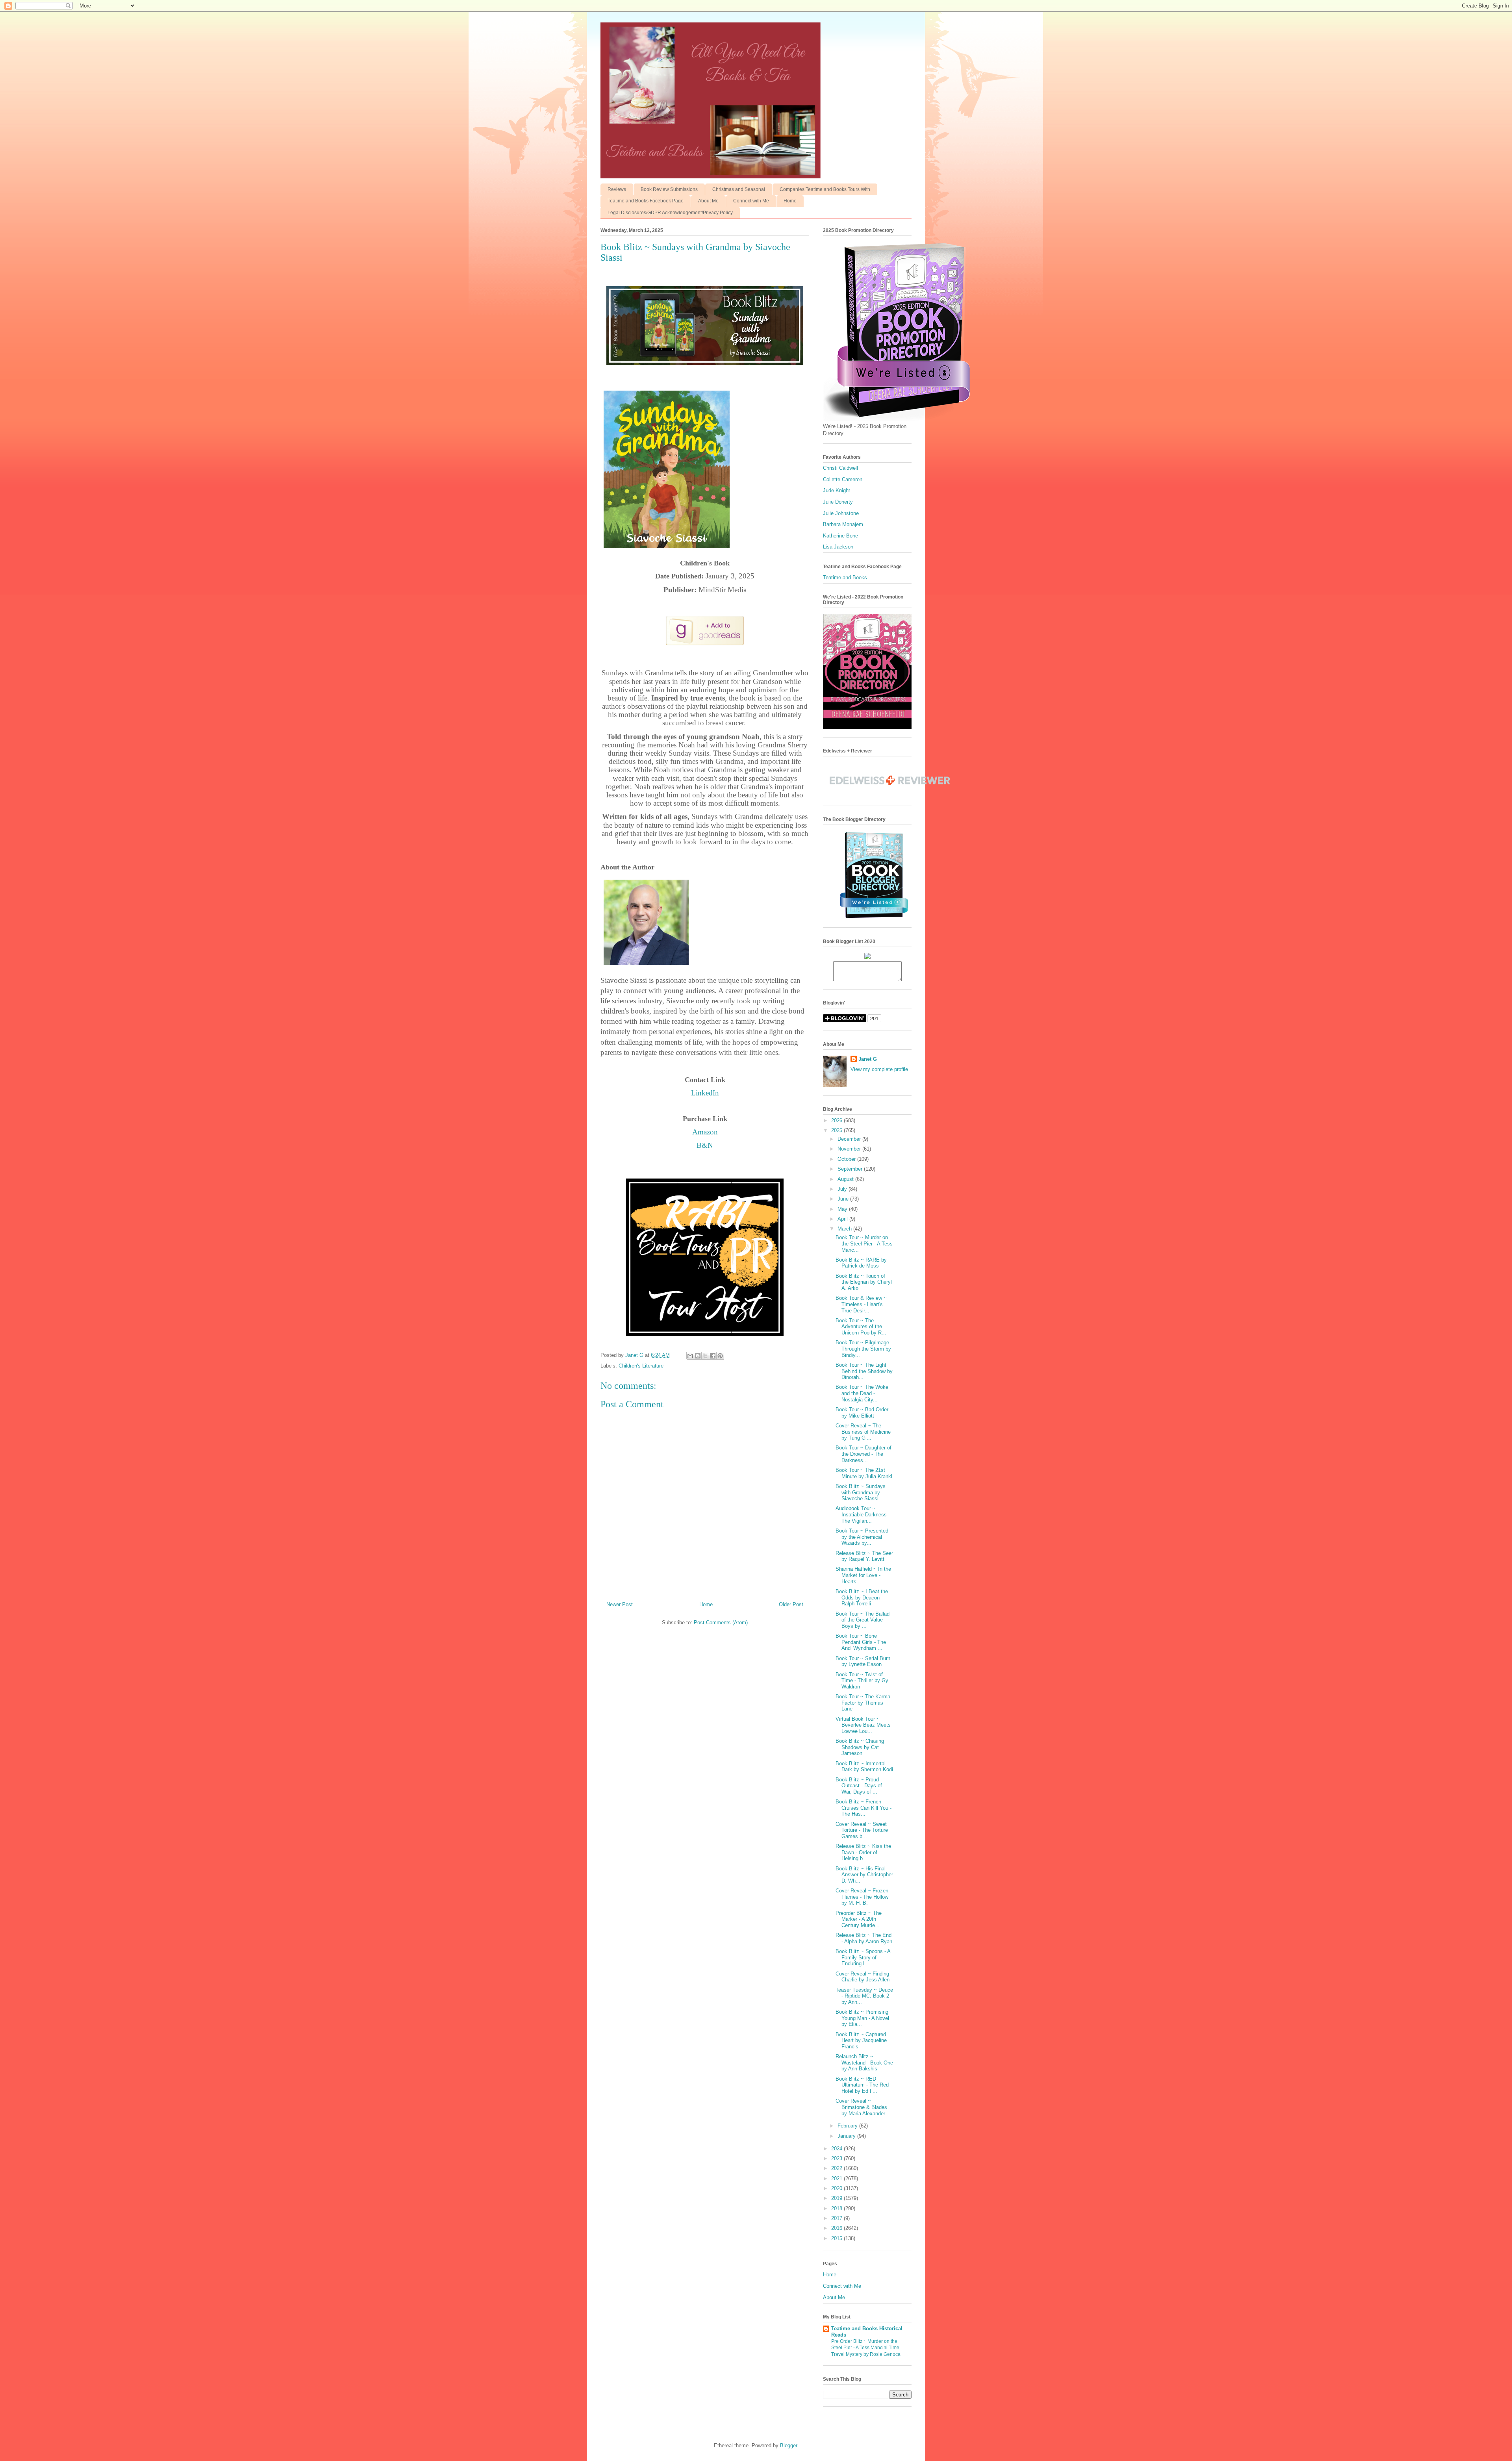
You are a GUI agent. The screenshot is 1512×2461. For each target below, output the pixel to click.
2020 (838, 2188)
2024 (838, 2149)
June (844, 1199)
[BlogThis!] (698, 1356)
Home (790, 201)
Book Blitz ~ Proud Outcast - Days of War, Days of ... (859, 1786)
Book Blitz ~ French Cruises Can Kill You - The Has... (863, 1808)
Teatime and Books (845, 577)
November (850, 1149)
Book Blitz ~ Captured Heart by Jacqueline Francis (861, 2040)
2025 (838, 1130)
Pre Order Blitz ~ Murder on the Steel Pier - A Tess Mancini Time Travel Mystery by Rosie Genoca (866, 2348)
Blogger (788, 2445)
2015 (838, 2238)
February (848, 2126)
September (851, 1169)
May (843, 1209)
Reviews (617, 189)
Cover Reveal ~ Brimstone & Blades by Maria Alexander (861, 2107)
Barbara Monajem (843, 524)
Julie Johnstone (841, 513)
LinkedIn (705, 1093)
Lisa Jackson (838, 547)
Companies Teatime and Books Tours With (825, 189)
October (847, 1159)
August (846, 1179)
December (850, 1139)
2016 (838, 2228)
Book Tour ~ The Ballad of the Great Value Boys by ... (863, 1620)
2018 (838, 2208)
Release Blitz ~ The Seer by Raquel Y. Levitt (864, 1556)
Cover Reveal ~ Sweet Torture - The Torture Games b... (862, 1830)
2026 (838, 1120)
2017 (838, 2218)
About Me (708, 201)
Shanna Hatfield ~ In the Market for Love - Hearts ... (863, 1575)
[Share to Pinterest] (720, 1356)
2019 (838, 2198)
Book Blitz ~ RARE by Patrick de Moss (861, 1263)
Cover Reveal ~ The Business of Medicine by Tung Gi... (863, 1432)
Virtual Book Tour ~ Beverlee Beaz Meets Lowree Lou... (863, 1725)
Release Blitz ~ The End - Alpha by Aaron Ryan (864, 1938)
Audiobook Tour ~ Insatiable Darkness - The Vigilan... (863, 1514)
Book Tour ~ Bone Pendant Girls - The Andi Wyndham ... (861, 1642)
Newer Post (620, 1604)
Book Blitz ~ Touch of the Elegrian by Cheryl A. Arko (864, 1282)
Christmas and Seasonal (739, 189)
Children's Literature (641, 1366)
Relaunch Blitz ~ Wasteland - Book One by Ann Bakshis (864, 2063)
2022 (838, 2168)
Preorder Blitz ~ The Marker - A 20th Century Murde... (859, 1919)
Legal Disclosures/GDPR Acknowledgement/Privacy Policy (670, 213)
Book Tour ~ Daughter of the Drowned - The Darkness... (863, 1454)
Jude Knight (837, 490)
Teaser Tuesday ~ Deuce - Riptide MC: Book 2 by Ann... (864, 1996)
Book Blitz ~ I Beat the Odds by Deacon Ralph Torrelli (862, 1597)
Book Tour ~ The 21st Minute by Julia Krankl (864, 1473)
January (847, 2136)
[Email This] (690, 1356)
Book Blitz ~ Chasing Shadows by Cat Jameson (860, 1747)
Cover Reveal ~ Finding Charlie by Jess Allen (863, 1977)
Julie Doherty (838, 502)
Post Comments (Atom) (721, 1622)
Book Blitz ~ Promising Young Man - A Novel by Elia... (862, 2018)
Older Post (791, 1604)
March (845, 1229)
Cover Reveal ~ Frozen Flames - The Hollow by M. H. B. (862, 1897)
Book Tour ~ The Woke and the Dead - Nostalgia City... (862, 1393)
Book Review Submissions (669, 189)
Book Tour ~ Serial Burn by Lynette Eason (863, 1661)
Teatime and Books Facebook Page (646, 201)
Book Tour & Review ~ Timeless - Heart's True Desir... (861, 1304)
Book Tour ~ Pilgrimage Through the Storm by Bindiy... (863, 1349)
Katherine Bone (840, 536)
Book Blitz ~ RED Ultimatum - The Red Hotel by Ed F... (862, 2085)
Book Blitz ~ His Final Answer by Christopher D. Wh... (864, 1875)
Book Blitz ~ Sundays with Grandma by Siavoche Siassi (861, 1492)
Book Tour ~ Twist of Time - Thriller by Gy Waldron (862, 1681)
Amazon (705, 1132)
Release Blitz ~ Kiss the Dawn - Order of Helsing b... (863, 1852)
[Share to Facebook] (713, 1356)
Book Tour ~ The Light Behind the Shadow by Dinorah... (864, 1371)
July (843, 1189)
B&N (705, 1145)
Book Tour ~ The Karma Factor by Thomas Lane (863, 1703)
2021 (838, 2178)
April (843, 1219)
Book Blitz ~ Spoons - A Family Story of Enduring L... (863, 1957)
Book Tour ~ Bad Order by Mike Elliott (862, 1413)
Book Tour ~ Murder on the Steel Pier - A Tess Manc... (864, 1243)
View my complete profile (879, 1069)
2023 (838, 2158)
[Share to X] (705, 1356)
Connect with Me (751, 201)
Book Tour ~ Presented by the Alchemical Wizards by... (862, 1537)
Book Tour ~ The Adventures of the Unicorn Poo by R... (861, 1327)
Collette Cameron (843, 479)
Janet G (868, 1059)
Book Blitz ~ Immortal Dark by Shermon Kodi (864, 1767)
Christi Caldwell (840, 468)
